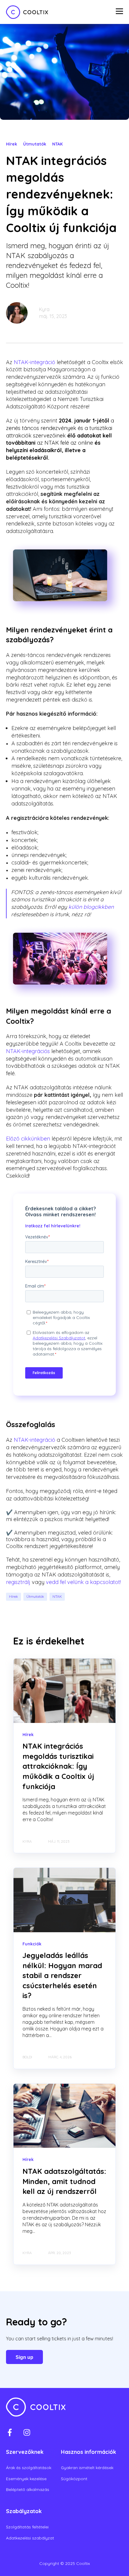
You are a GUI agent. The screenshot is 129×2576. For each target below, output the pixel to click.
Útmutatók (35, 1596)
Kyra (44, 309)
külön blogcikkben (91, 907)
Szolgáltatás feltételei (27, 2527)
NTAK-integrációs (28, 1051)
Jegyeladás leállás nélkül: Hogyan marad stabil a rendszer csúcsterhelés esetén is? (62, 1975)
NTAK (57, 1596)
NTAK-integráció (34, 362)
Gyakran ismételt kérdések (87, 2468)
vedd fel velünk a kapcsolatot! (83, 1582)
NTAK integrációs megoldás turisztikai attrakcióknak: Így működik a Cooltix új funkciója (58, 1766)
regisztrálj (18, 1582)
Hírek (13, 1596)
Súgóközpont (74, 2479)
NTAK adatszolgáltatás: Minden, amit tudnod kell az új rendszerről (64, 2181)
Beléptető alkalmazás (28, 2490)
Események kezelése (26, 2479)
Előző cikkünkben (28, 1139)
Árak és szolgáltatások (29, 2468)
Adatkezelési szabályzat (30, 2538)
